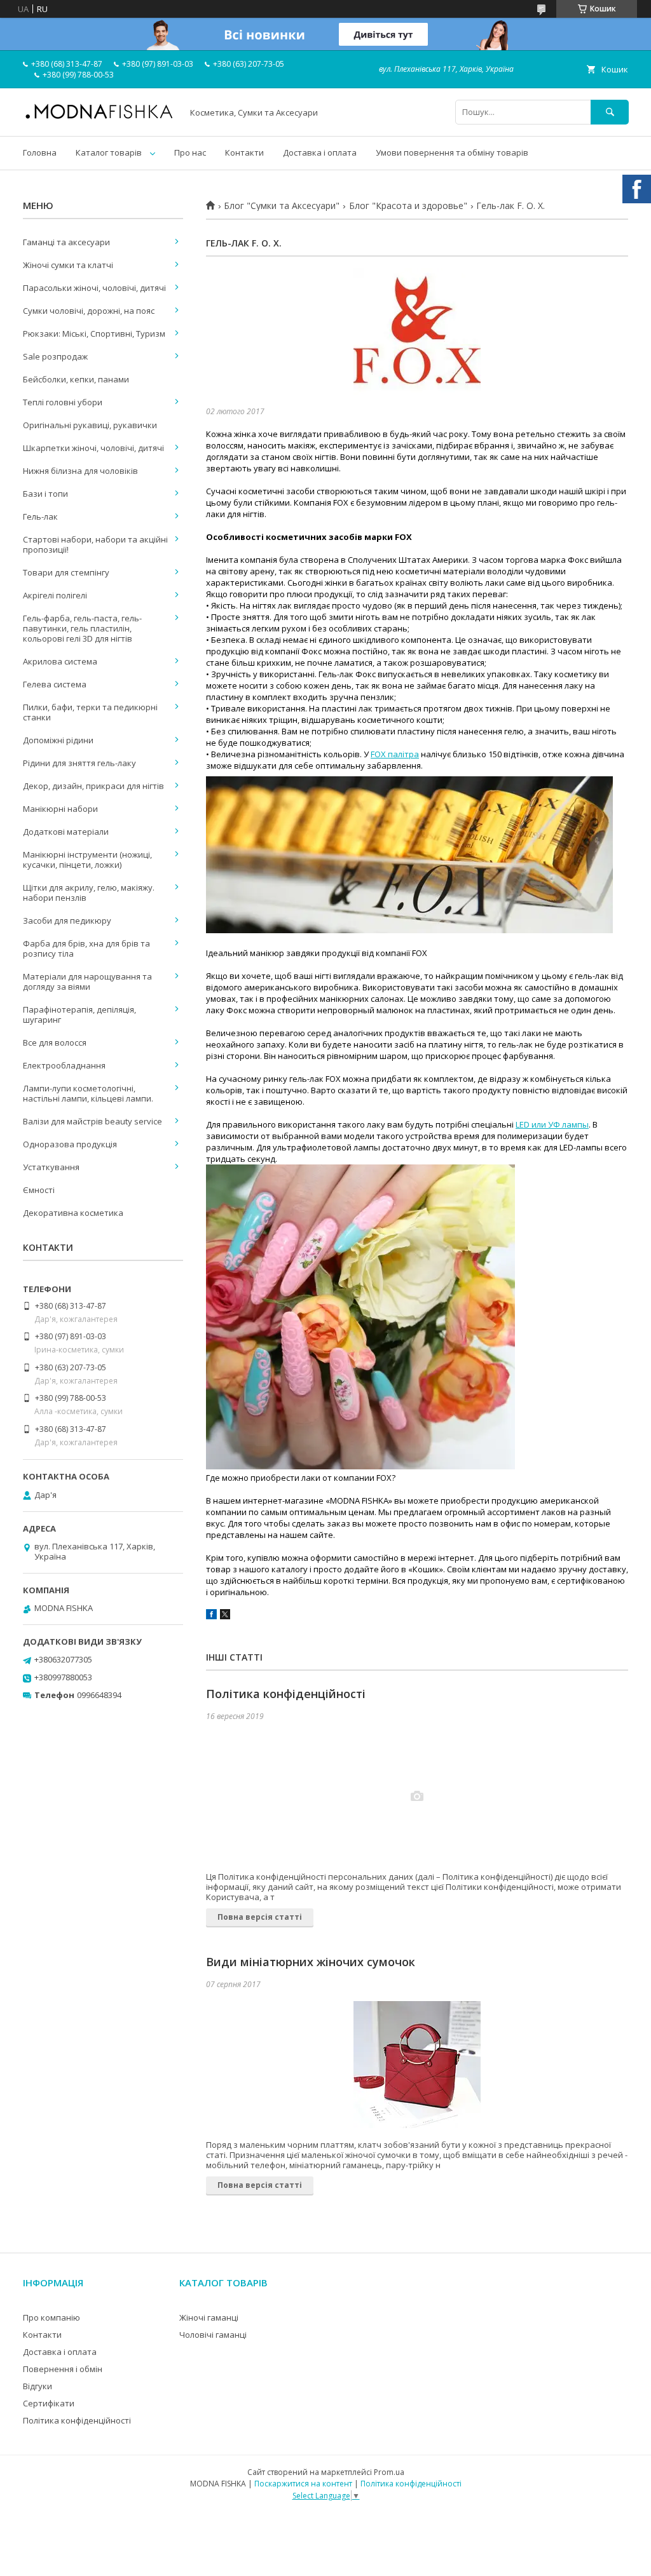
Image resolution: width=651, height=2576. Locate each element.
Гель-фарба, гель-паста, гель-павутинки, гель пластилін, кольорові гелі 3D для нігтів (82, 628)
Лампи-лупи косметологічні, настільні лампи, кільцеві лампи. (88, 1093)
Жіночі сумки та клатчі (68, 265)
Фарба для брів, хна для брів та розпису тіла (86, 948)
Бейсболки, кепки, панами (76, 379)
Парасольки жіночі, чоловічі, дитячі (94, 288)
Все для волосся (55, 1042)
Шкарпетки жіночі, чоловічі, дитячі (93, 448)
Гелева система (55, 684)
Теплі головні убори (63, 402)
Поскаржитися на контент (303, 2484)
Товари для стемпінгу (66, 572)
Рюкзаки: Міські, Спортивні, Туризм (94, 334)
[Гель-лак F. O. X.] (417, 332)
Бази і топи (45, 494)
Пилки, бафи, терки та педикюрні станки (90, 712)
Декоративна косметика (73, 1213)
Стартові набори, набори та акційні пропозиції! (95, 544)
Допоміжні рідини (58, 740)
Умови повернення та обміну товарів (452, 152)
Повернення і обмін (63, 2369)
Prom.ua (389, 2472)
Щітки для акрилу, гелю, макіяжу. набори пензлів (89, 893)
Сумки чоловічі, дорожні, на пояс (89, 311)
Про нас (190, 152)
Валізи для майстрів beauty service (93, 1121)
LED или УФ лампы (552, 1124)
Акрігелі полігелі (55, 595)
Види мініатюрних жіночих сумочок (311, 1962)
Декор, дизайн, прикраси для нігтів (93, 786)
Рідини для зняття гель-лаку (79, 763)
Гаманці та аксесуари (66, 242)
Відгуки (38, 2386)
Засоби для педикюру (67, 920)
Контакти (244, 152)
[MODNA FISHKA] (99, 118)
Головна (40, 152)
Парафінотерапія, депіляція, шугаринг (79, 1015)
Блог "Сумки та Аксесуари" (282, 206)
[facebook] (211, 1616)
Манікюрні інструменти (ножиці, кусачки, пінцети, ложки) (87, 860)
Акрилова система (60, 661)
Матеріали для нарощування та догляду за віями (87, 981)
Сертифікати (49, 2403)
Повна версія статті (260, 1917)
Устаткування (51, 1167)
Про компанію (51, 2317)
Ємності (39, 1190)
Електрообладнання (64, 1065)
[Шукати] (610, 112)
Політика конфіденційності (286, 1694)
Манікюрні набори (60, 809)
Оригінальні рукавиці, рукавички (90, 425)
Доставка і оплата (320, 152)
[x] (225, 1616)
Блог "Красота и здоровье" (408, 206)
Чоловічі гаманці (213, 2335)
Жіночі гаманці (209, 2317)
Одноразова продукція (70, 1144)
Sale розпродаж (55, 356)
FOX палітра (395, 754)
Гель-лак (40, 516)
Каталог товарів (109, 152)
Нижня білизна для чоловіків (80, 471)
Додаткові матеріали (66, 832)
